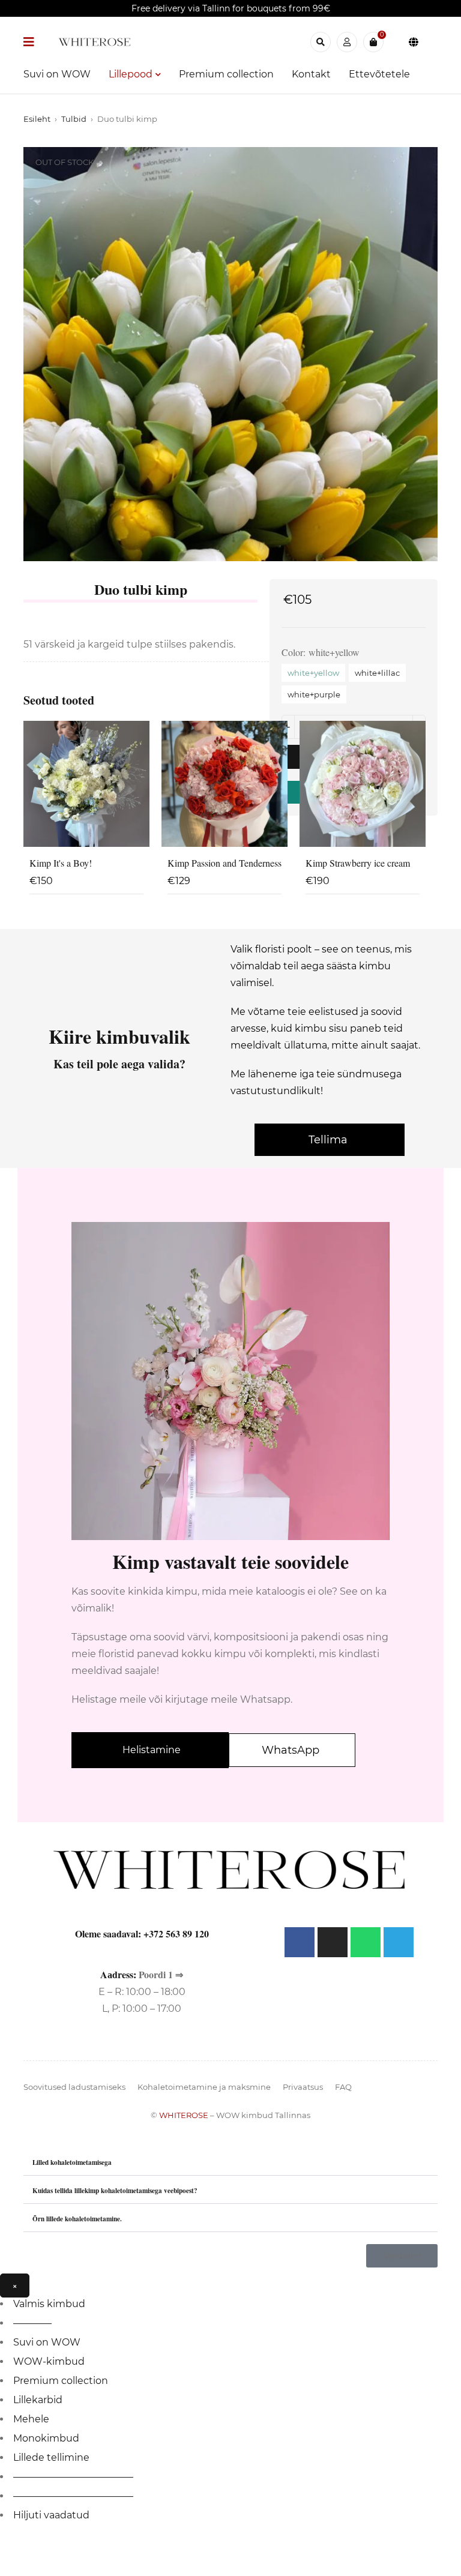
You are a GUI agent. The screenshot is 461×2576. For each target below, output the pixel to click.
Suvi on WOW (47, 2342)
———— (32, 2323)
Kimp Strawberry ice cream (358, 863)
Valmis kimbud (49, 2304)
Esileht (37, 119)
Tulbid (74, 119)
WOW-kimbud (49, 2361)
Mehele (31, 2419)
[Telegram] (399, 1942)
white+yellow (313, 673)
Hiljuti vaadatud (51, 2515)
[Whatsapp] (366, 1942)
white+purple (314, 694)
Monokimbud (46, 2438)
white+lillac (377, 673)
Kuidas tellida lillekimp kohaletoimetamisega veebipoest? (115, 2190)
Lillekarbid (38, 2400)
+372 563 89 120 (176, 1934)
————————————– (73, 2477)
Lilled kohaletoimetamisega (72, 2162)
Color (292, 652)
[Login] (347, 42)
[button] (230, 2162)
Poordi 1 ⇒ (161, 1974)
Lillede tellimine (51, 2457)
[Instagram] (333, 1942)
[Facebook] (300, 1942)
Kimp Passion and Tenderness (224, 863)
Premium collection (61, 2381)
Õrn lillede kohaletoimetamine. (77, 2219)
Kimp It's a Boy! (61, 863)
